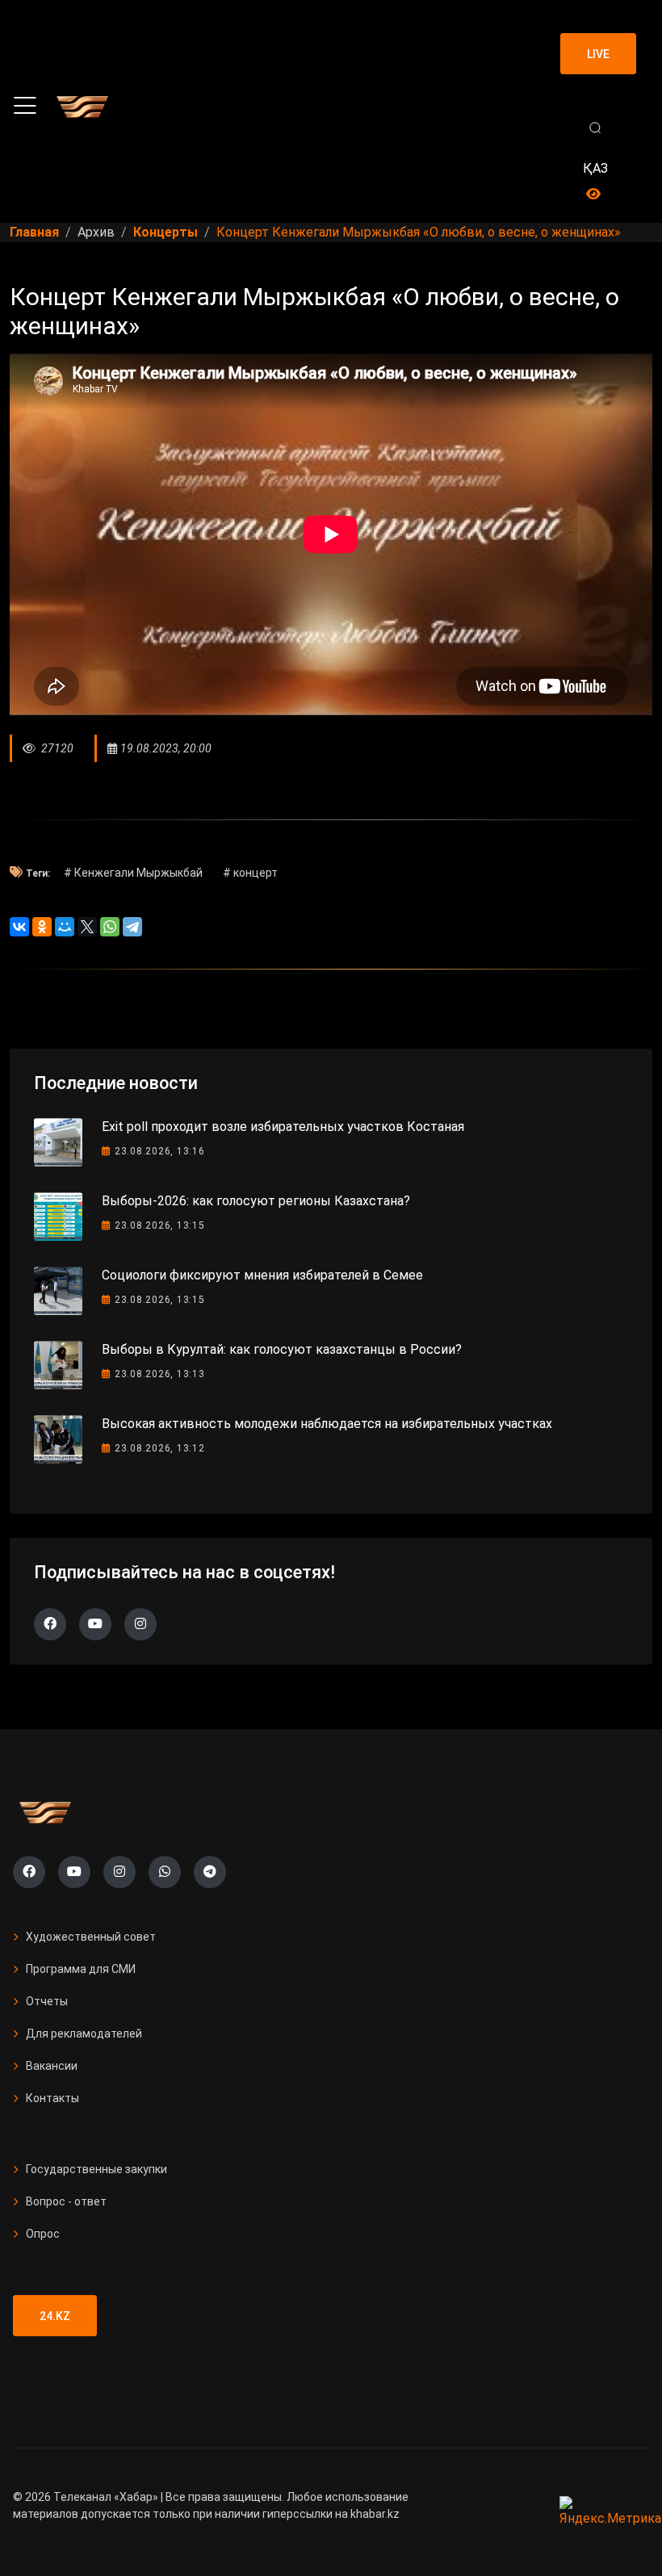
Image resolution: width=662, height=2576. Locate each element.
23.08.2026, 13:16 (160, 1151)
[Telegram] (132, 927)
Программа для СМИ (81, 1969)
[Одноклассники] (42, 927)
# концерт (250, 873)
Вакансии (52, 2066)
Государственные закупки (96, 2169)
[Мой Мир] (65, 927)
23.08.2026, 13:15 (160, 1225)
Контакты (52, 2098)
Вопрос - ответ (66, 2201)
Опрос (43, 2234)
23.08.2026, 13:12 (160, 1448)
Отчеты (47, 2001)
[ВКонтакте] (19, 927)
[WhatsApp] (110, 927)
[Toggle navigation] (25, 106)
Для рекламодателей (84, 2034)
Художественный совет (91, 1937)
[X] (87, 927)
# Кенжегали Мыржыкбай (133, 873)
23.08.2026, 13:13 (160, 1374)
